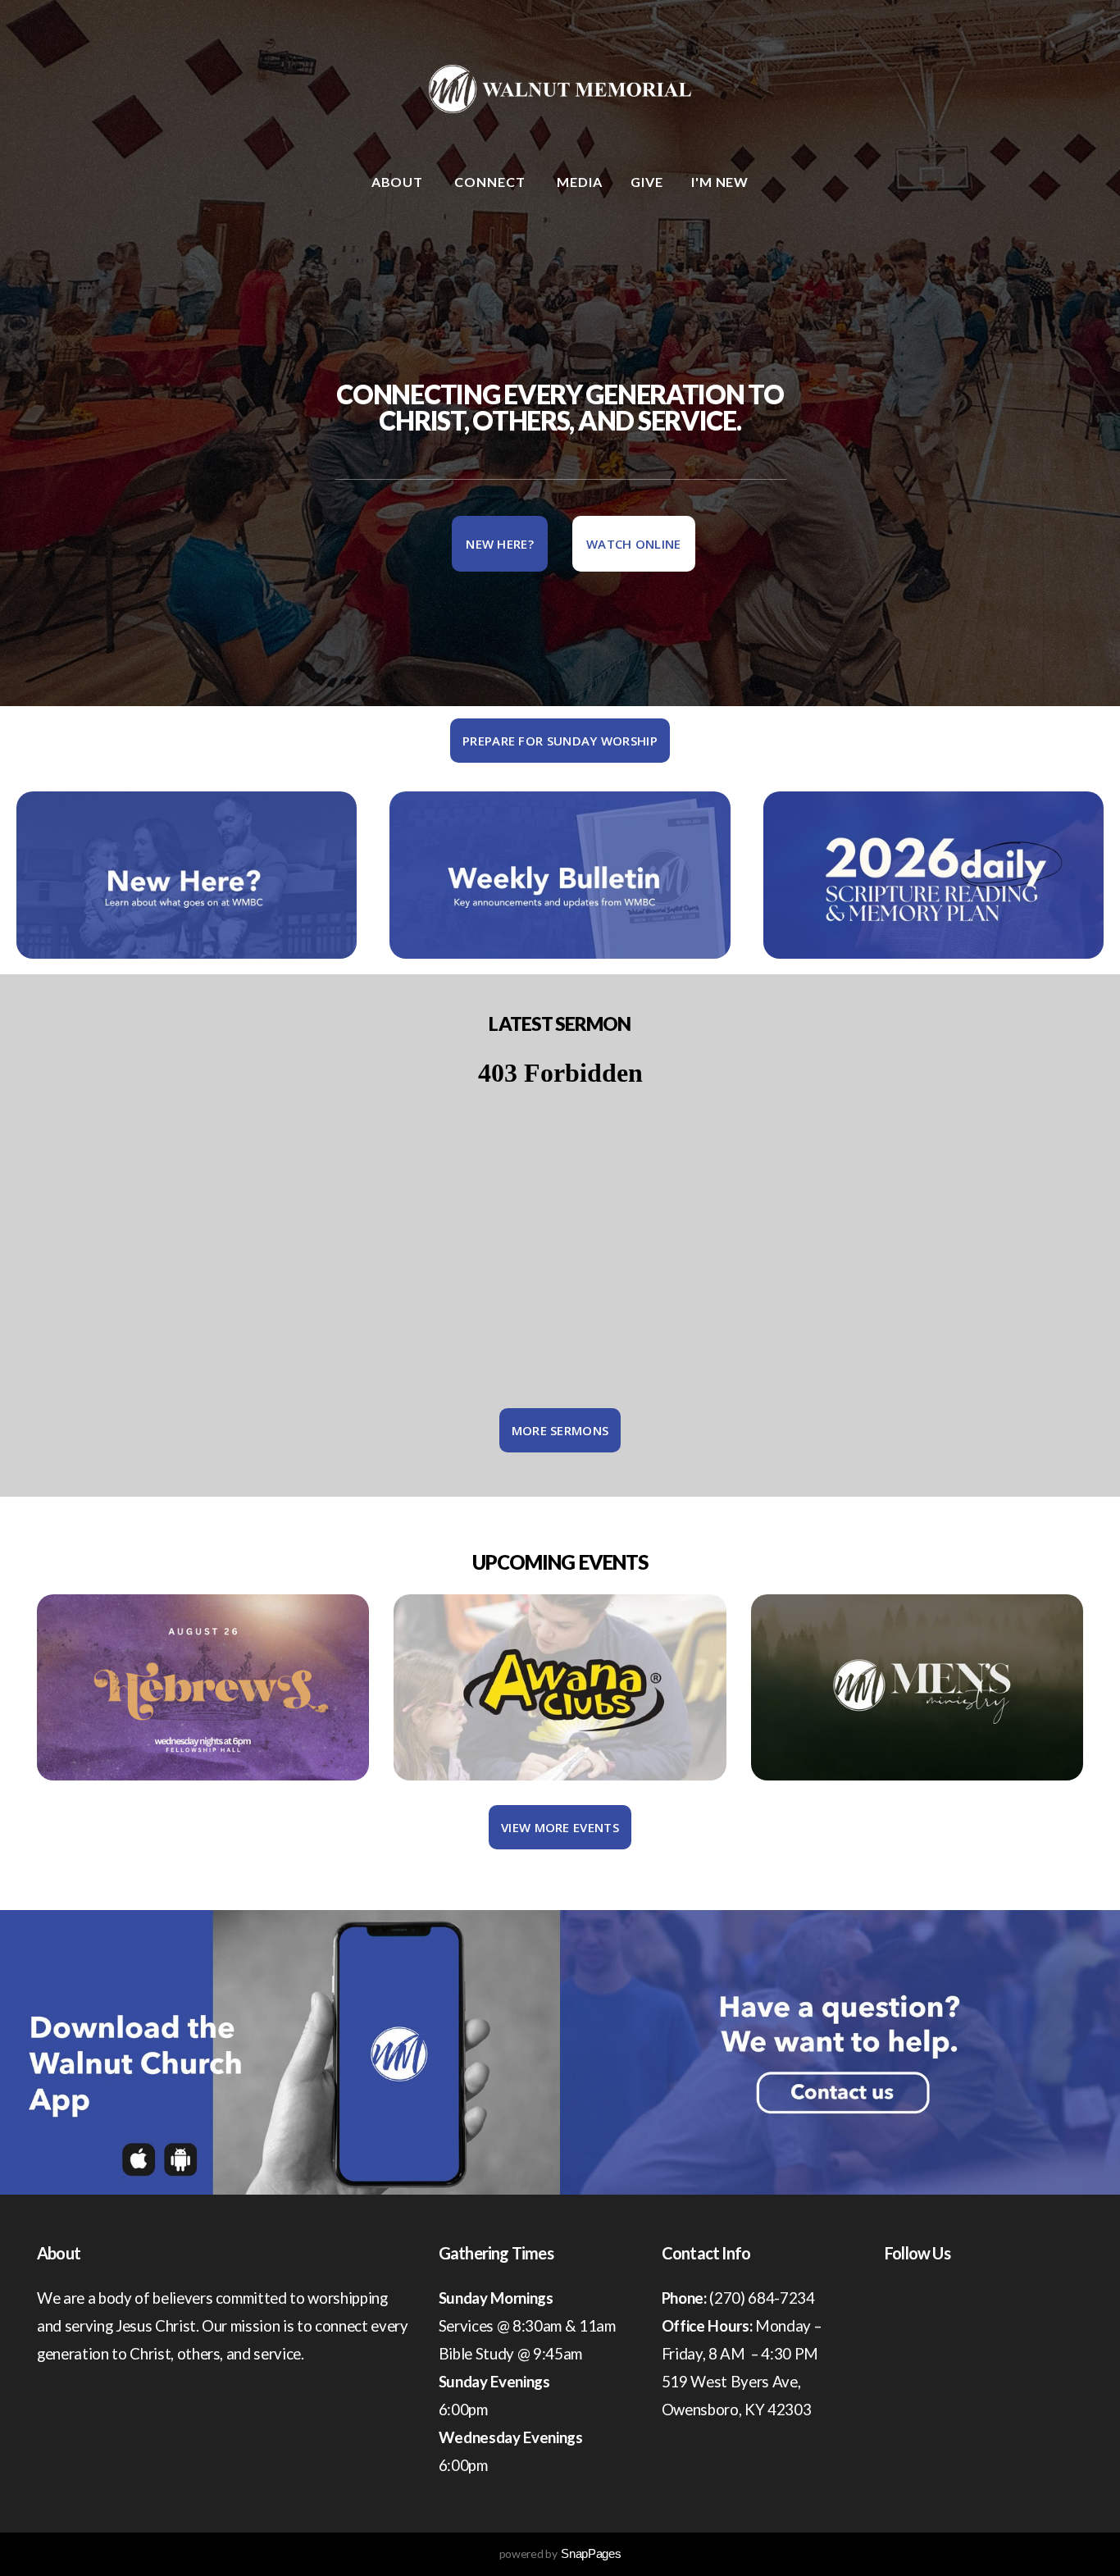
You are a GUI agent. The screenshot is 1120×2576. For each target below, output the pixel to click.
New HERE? (500, 544)
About (399, 182)
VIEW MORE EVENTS (560, 1827)
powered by (560, 2553)
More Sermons (560, 1430)
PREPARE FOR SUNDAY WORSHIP (560, 741)
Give (647, 182)
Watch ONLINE (634, 544)
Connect (492, 182)
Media (580, 182)
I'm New (720, 182)
